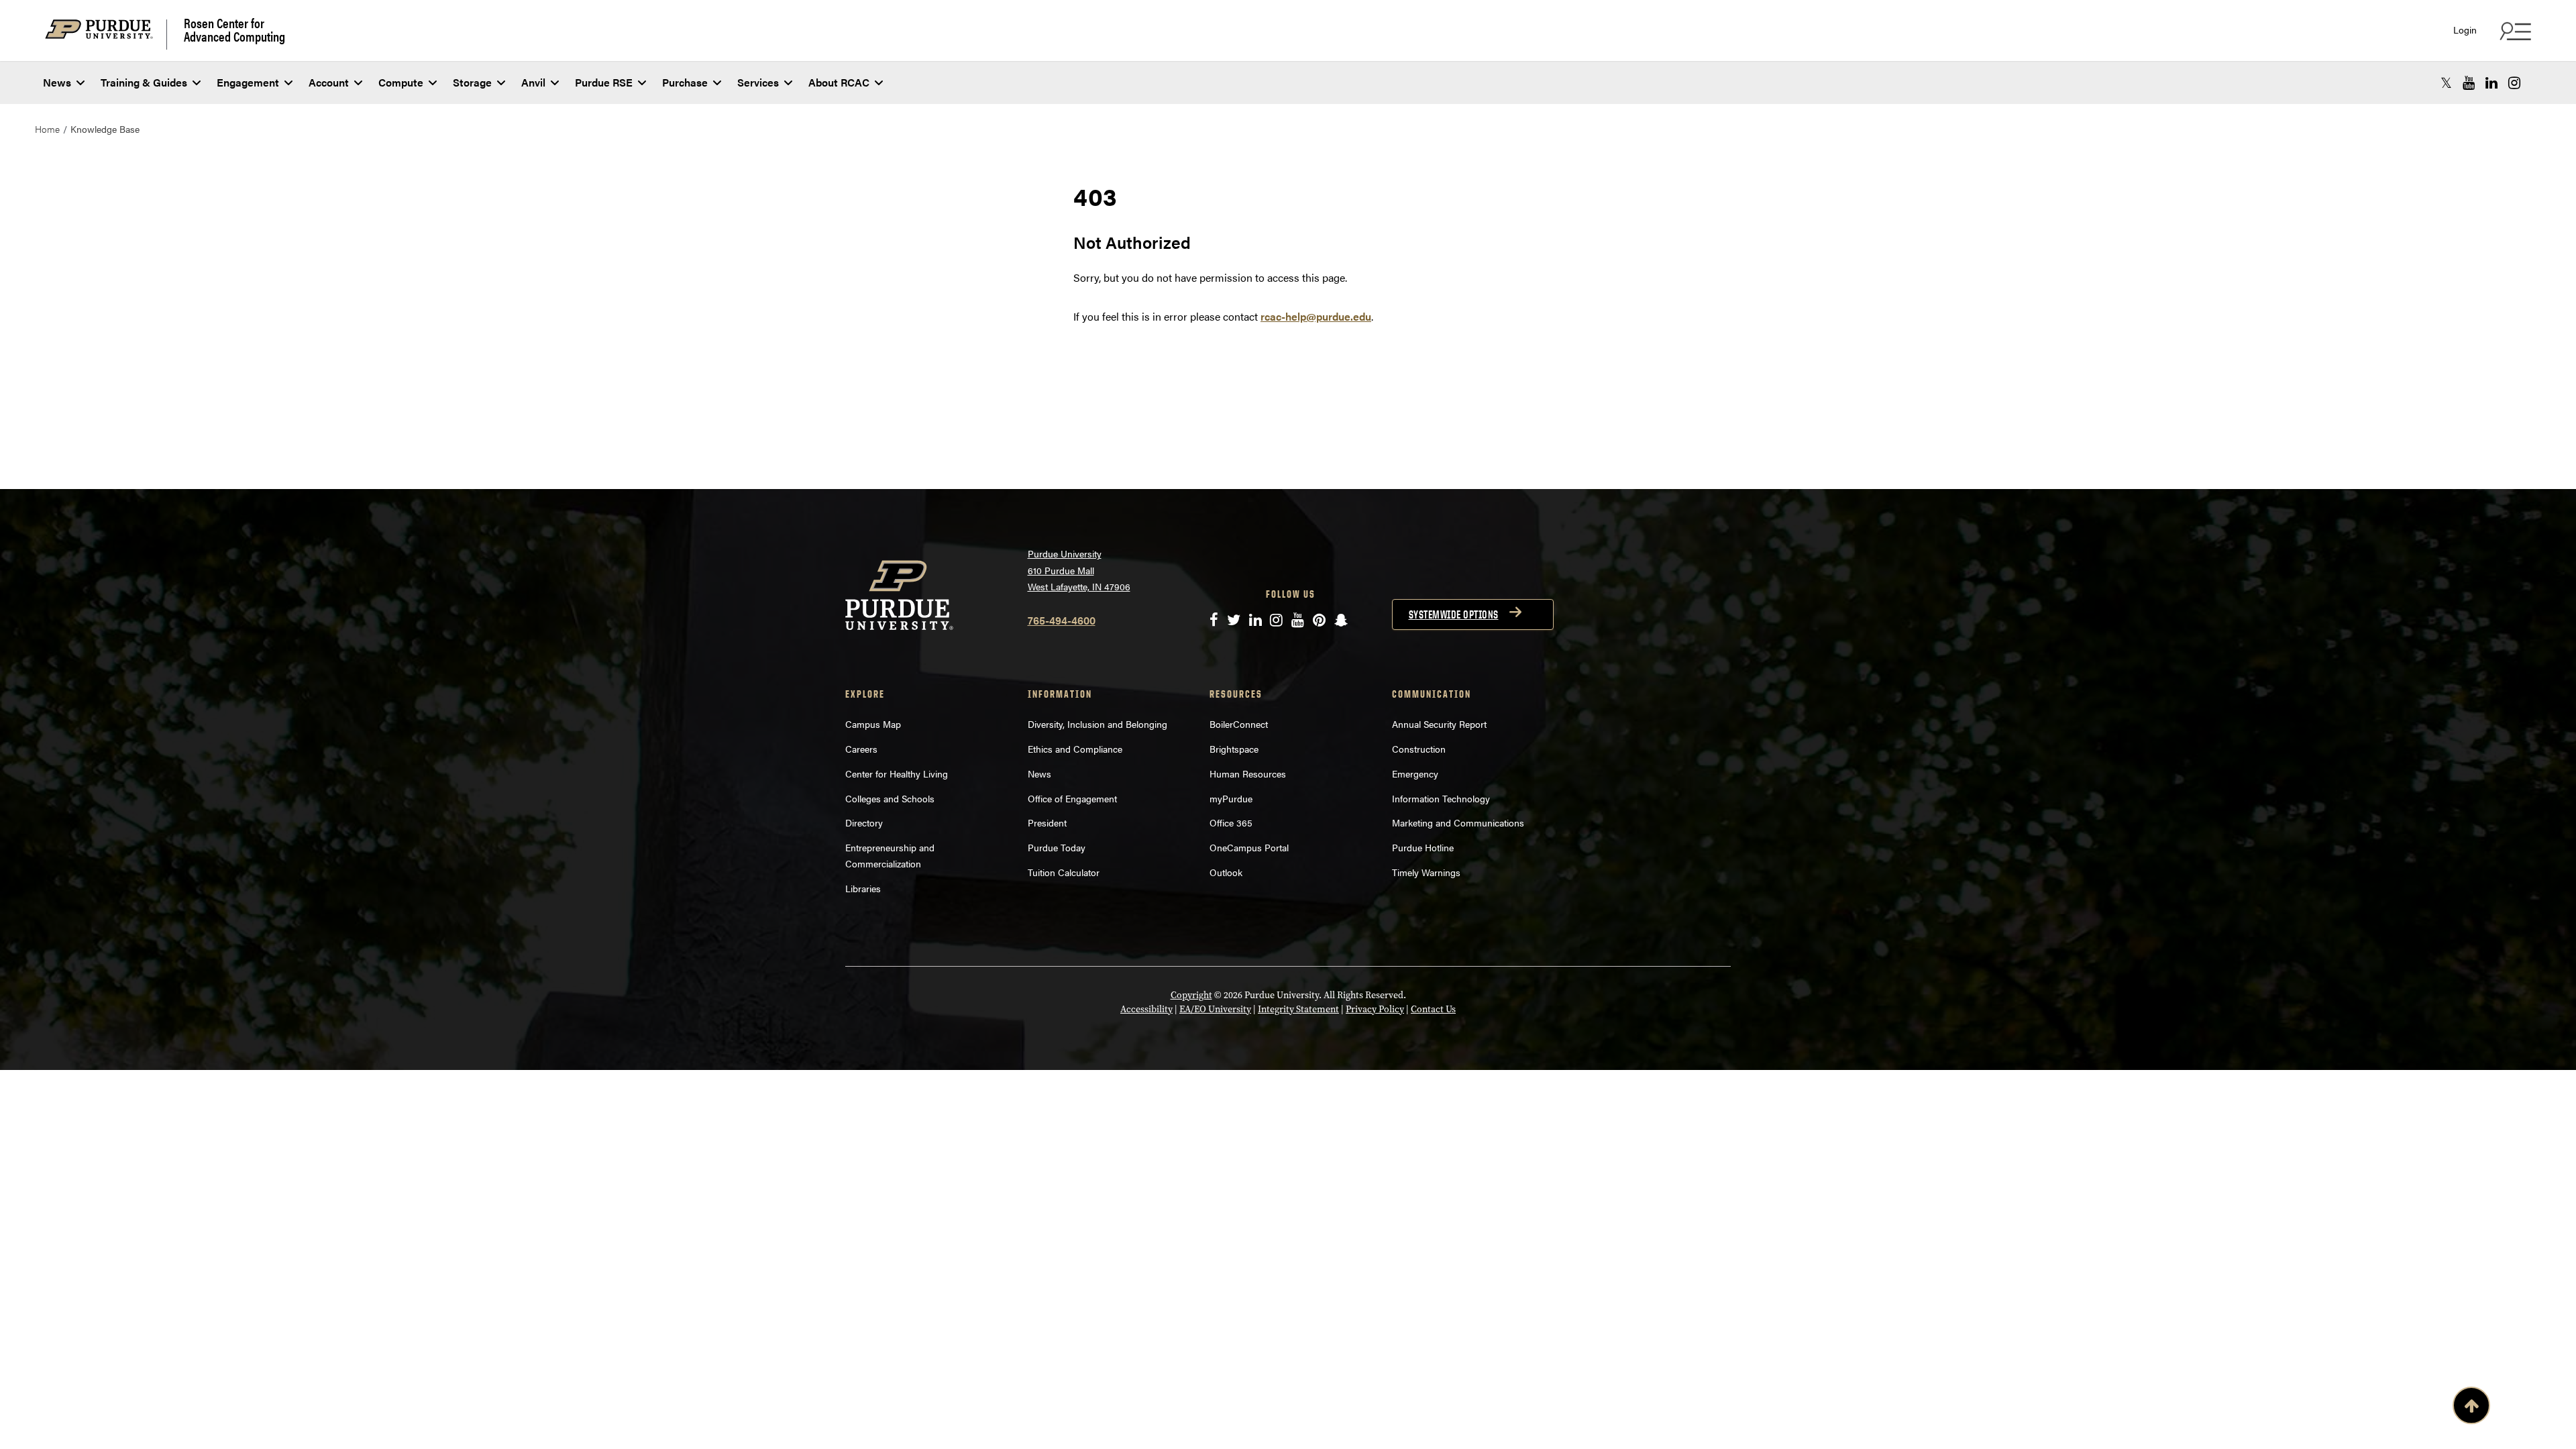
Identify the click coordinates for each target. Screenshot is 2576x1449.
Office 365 (1231, 822)
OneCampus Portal (1249, 847)
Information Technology (1441, 798)
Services (758, 82)
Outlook (1226, 872)
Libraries (863, 888)
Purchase (685, 82)
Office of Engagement (1072, 798)
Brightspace (1234, 749)
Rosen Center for (234, 30)
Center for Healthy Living (897, 773)
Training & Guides (144, 82)
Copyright (1191, 995)
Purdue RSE (604, 82)
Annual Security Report (1439, 724)
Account (329, 82)
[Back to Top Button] (2471, 1408)
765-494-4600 (1062, 620)
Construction (1419, 749)
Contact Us (1433, 1009)
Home (47, 129)
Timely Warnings (1426, 872)
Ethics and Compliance (1075, 749)
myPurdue (1231, 798)
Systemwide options (1454, 614)
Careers (861, 749)
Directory (864, 822)
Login (2465, 30)
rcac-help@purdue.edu (1316, 316)
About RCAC (839, 82)
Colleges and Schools (890, 798)
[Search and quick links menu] (2514, 31)
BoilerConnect (1239, 724)
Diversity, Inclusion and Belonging (1097, 724)
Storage (472, 82)
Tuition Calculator (1064, 872)
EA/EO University (1215, 1009)
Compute (401, 82)
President (1047, 822)
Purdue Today (1057, 847)
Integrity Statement (1298, 1009)
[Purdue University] (106, 35)
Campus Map (873, 724)
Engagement (248, 82)
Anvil (533, 82)
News (57, 82)
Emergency (1415, 773)
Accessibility (1146, 1009)
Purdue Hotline (1423, 847)
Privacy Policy (1375, 1009)
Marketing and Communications (1458, 822)
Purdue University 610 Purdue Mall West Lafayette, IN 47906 (1079, 570)
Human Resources (1248, 773)
